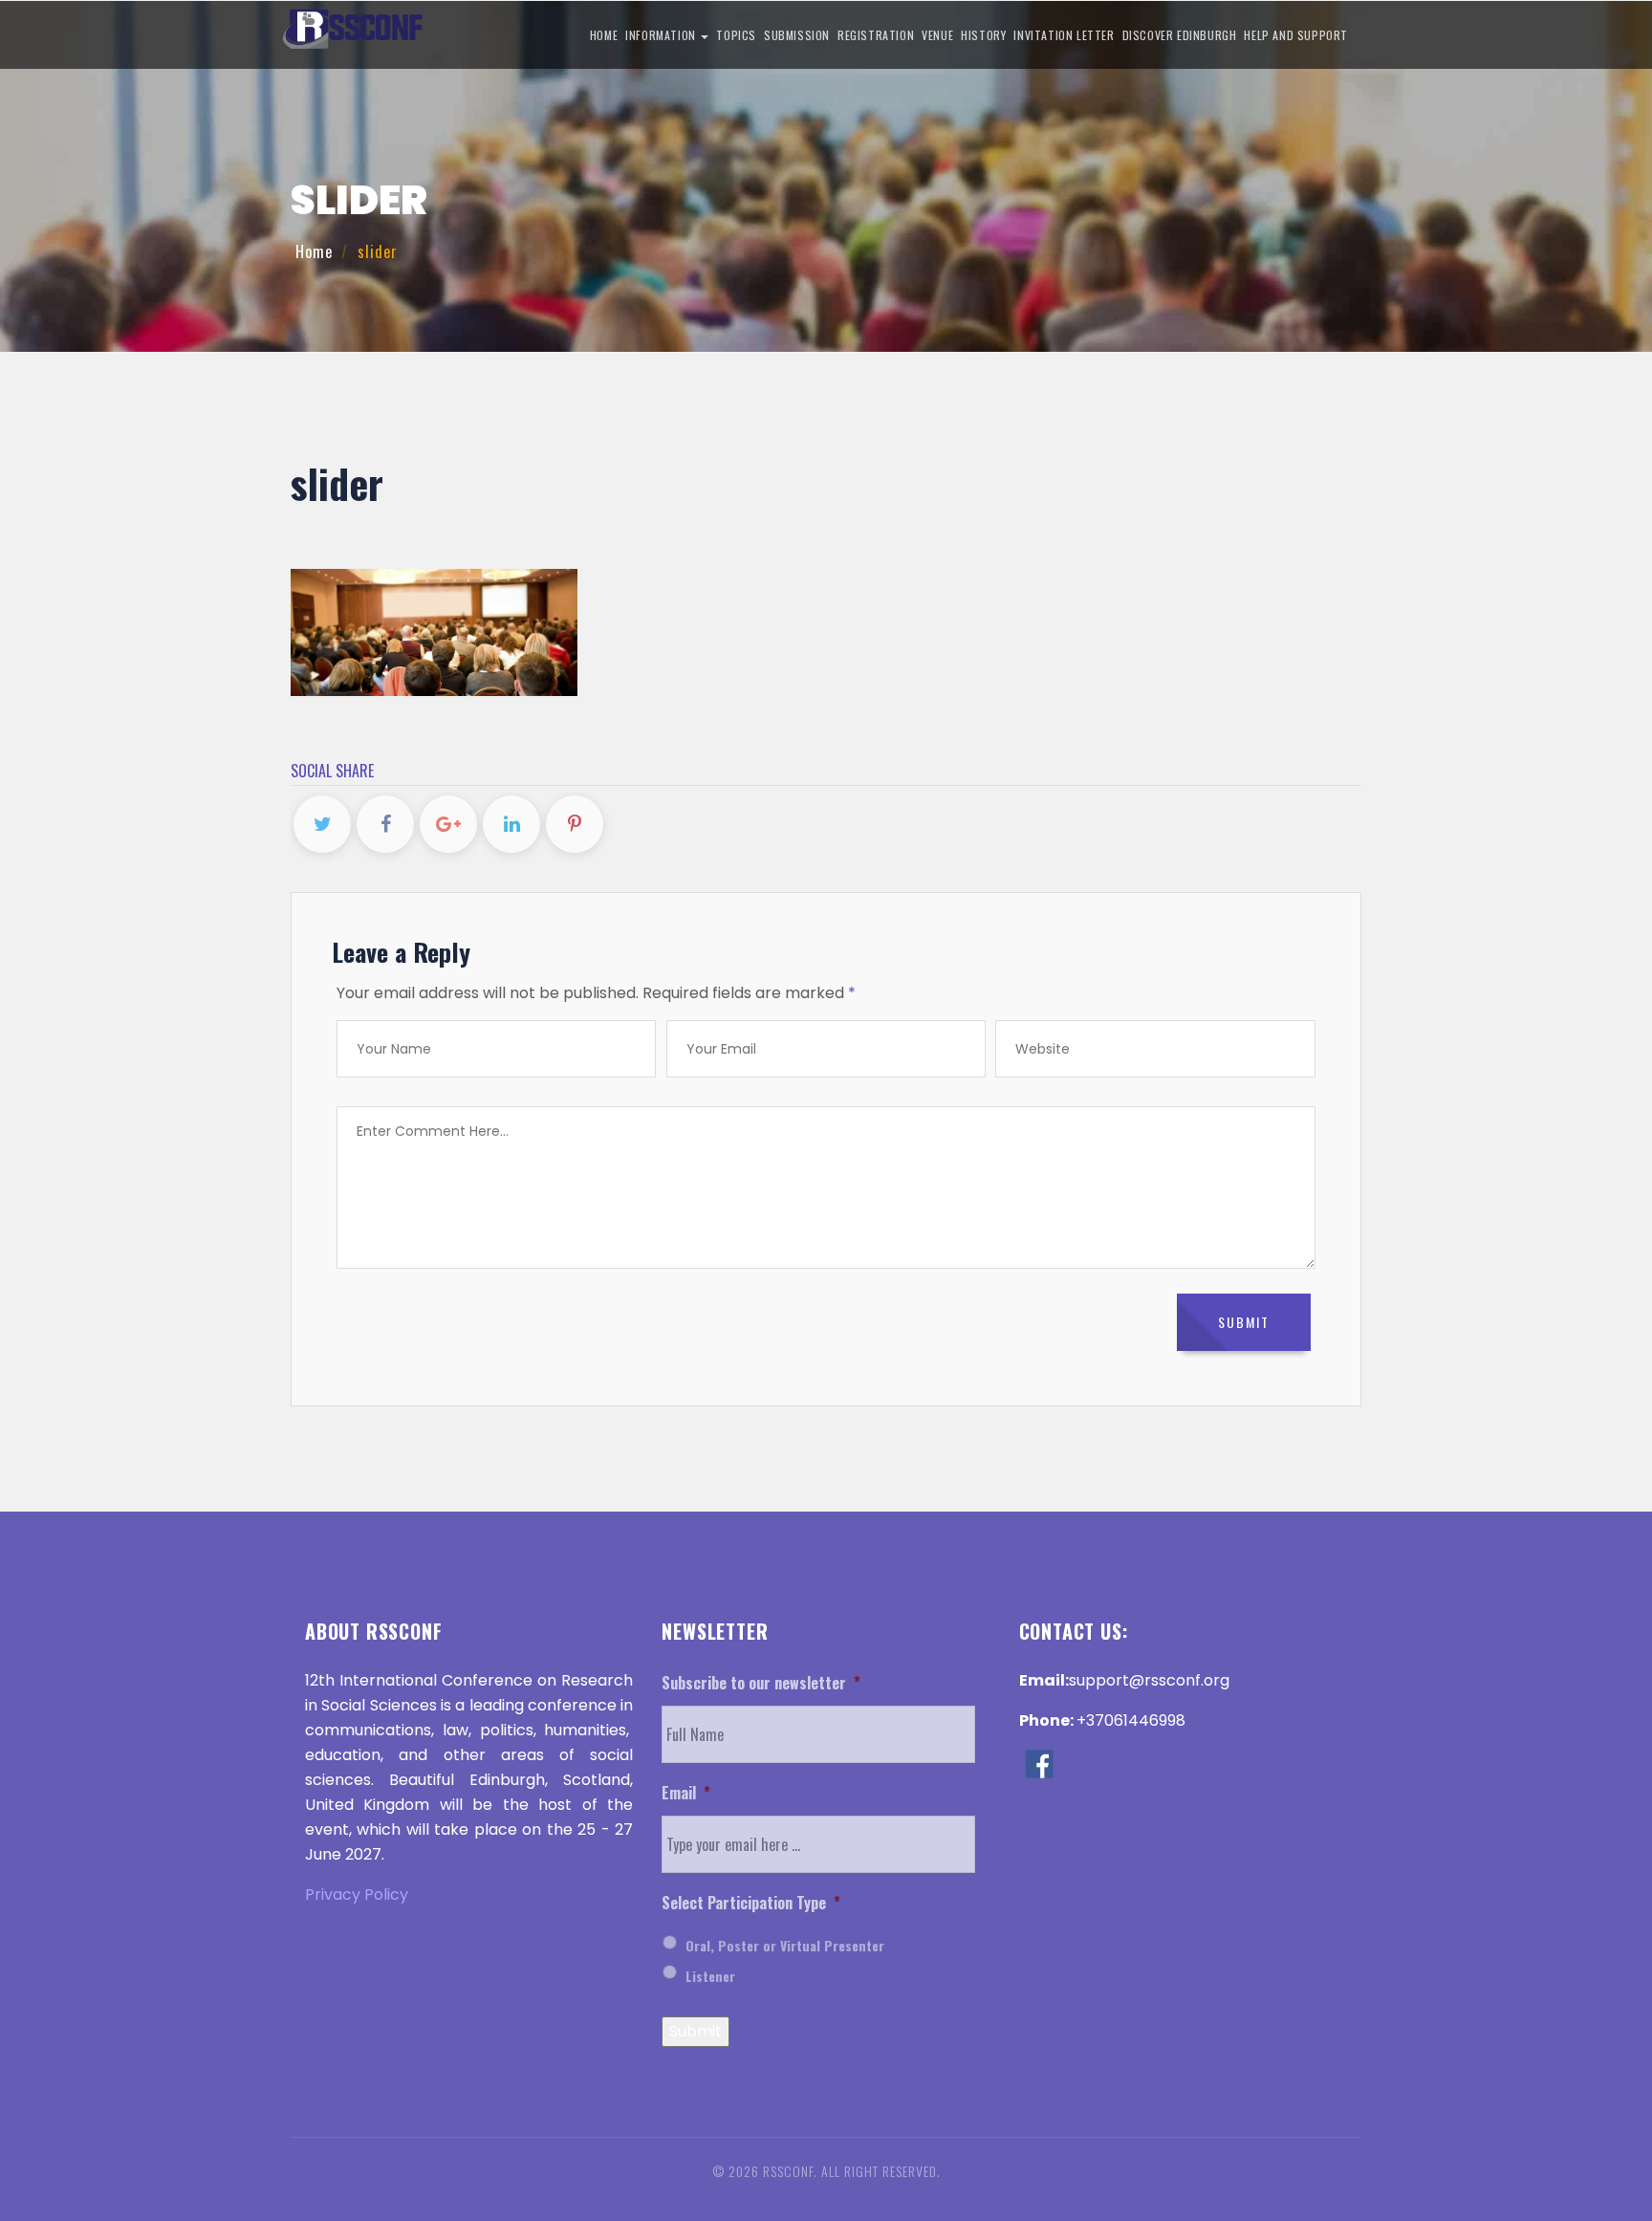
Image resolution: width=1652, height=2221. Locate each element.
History (983, 35)
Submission (797, 35)
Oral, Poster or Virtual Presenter (785, 1945)
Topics (736, 35)
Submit (696, 2031)
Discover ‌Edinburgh (1180, 35)
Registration (876, 35)
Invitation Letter (1064, 35)
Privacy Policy (357, 1894)
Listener (710, 1976)
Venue (937, 35)
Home (604, 35)
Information (662, 35)
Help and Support (1296, 35)
